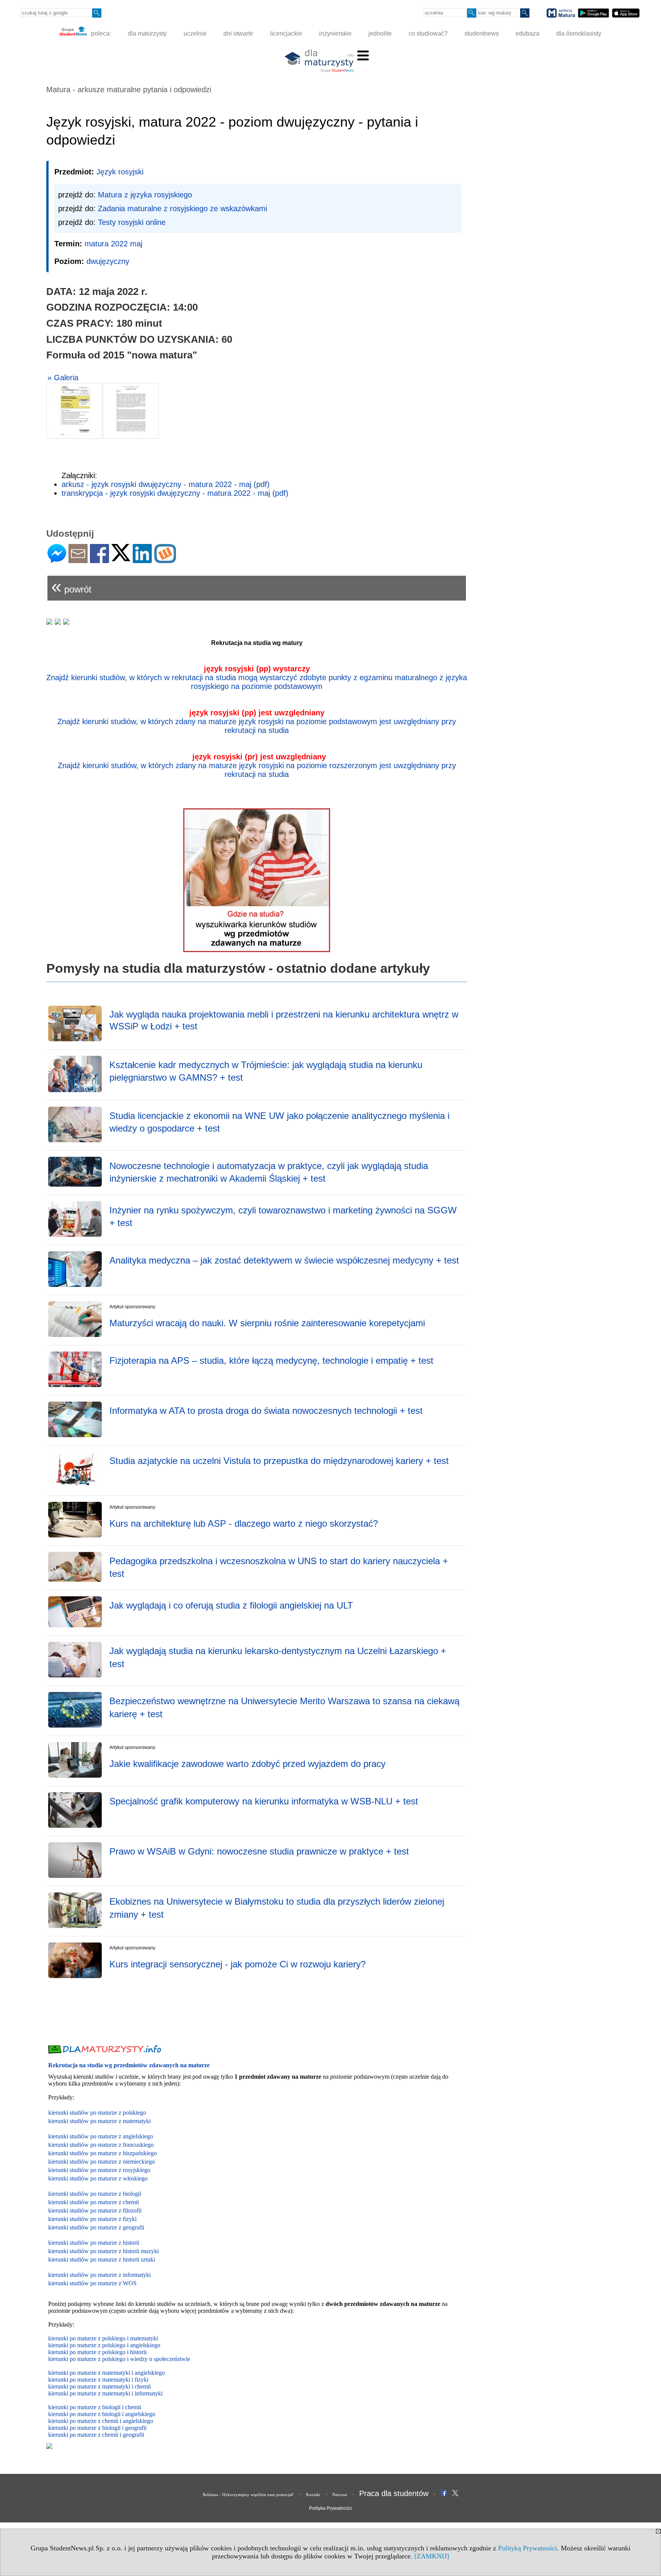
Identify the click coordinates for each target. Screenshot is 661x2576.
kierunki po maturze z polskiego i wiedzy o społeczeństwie (119, 2359)
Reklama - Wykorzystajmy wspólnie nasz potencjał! (248, 2495)
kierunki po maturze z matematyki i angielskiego (107, 2373)
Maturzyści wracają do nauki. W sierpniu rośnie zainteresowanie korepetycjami (267, 1323)
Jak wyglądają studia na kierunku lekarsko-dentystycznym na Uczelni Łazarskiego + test (278, 1657)
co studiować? (428, 33)
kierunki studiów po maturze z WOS (92, 2283)
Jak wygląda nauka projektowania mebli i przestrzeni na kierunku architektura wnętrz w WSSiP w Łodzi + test (284, 1020)
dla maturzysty (147, 33)
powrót (71, 586)
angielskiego (140, 2414)
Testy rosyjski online (132, 222)
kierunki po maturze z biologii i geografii (97, 2428)
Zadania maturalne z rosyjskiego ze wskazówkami (182, 208)
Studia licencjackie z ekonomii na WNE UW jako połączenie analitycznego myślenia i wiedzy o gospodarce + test (279, 1122)
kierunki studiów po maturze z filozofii (95, 2210)
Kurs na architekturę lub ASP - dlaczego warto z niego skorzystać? (244, 1523)
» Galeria (63, 378)
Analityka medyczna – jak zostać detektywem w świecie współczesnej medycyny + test (284, 1260)
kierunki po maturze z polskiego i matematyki (103, 2338)
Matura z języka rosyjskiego (145, 195)
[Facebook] (99, 560)
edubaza (527, 33)
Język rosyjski (120, 172)
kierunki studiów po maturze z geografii (96, 2227)
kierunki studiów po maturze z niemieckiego (102, 2162)
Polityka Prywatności (330, 2508)
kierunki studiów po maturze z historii (94, 2243)
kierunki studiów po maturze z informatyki (99, 2275)
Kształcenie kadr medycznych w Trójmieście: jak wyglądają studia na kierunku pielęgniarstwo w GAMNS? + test (266, 1071)
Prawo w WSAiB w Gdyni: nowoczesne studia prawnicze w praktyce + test (259, 1851)
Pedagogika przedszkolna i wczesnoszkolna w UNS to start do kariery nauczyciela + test (279, 1567)
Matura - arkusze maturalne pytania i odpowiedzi (129, 90)
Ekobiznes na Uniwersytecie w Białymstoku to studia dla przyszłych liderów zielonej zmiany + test (277, 1908)
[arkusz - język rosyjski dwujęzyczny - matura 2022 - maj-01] (74, 411)
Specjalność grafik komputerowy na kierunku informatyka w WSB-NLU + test (264, 1801)
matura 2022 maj (113, 244)
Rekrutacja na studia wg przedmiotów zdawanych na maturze (129, 2065)
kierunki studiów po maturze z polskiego (97, 2113)
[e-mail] (78, 560)
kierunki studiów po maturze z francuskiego (101, 2145)
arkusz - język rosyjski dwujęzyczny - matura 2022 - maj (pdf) (166, 484)
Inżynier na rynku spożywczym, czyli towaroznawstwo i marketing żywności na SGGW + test (283, 1217)
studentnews (482, 33)
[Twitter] (121, 558)
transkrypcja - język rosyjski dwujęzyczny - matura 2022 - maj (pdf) (175, 493)
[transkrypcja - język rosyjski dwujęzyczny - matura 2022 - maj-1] (131, 411)
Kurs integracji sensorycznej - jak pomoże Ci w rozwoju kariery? (238, 1964)
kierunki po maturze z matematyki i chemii (99, 2386)
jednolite (380, 33)
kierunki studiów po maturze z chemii (94, 2202)
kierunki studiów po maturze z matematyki (99, 2121)
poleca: (100, 33)
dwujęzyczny (108, 261)
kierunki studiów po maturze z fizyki (92, 2219)
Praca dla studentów (394, 2493)
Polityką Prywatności (527, 2548)
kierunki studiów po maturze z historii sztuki (102, 2259)
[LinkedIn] (142, 560)
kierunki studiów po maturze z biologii (95, 2194)
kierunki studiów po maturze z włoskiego (98, 2178)
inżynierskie (335, 33)
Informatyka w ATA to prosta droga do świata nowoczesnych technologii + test (266, 1411)
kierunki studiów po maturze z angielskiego (101, 2136)
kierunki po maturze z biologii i (87, 2414)
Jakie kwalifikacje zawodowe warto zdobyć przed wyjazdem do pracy (247, 1764)
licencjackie (286, 33)
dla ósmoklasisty (579, 33)
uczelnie (195, 33)
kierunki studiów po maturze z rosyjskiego (99, 2170)
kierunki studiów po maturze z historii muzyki (103, 2251)
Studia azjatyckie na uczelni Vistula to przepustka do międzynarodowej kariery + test (279, 1461)
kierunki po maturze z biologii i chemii (95, 2407)
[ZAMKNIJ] (432, 2556)
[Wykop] (165, 560)
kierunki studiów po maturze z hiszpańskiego (103, 2153)
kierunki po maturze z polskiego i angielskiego (104, 2345)
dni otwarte (238, 33)
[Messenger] (57, 560)
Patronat (340, 2495)
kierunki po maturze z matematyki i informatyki (105, 2393)
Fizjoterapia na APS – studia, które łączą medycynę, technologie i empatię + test (271, 1360)
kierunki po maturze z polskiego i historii (97, 2352)
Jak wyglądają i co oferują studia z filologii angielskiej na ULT (231, 1605)
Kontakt (313, 2495)
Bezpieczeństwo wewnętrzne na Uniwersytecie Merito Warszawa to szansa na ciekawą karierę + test (284, 1707)
